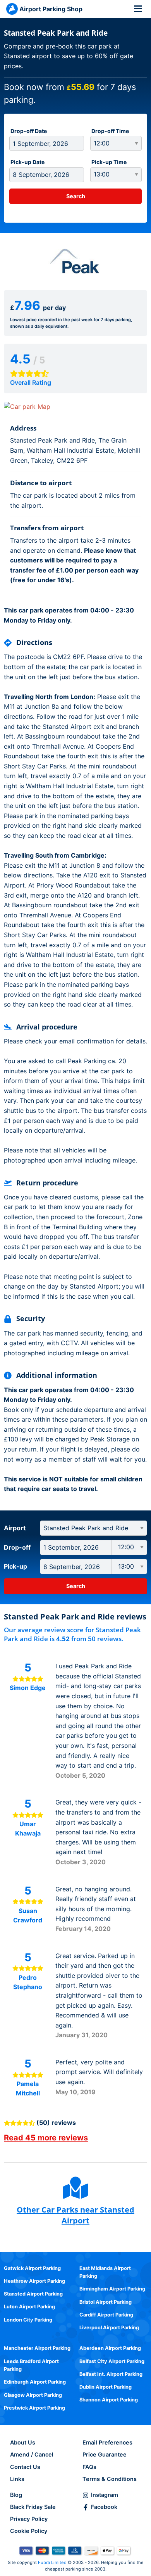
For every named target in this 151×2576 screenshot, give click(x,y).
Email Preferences (107, 2442)
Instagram (105, 2495)
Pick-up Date (27, 162)
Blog (16, 2495)
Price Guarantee (105, 2454)
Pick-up (15, 1566)
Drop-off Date (29, 131)
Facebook (104, 2507)
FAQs (89, 2467)
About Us (23, 2442)
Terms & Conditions (110, 2479)
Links (17, 2479)
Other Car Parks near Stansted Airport (75, 2215)
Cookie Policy (29, 2531)
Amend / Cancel (32, 2454)
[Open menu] (138, 9)
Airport (15, 1528)
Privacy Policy (29, 2519)
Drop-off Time (110, 131)
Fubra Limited (52, 2562)
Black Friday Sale (33, 2507)
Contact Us (25, 2467)
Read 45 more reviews (46, 2138)
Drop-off (17, 1547)
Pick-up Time (109, 162)
